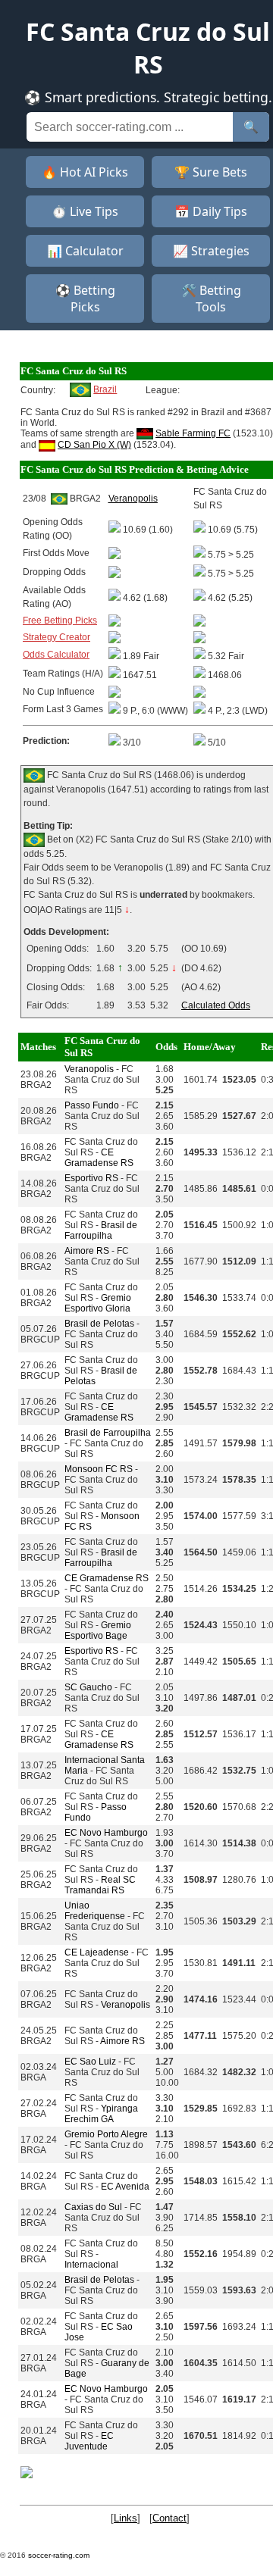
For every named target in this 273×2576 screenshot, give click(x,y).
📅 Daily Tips (211, 211)
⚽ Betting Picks (85, 299)
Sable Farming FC (193, 433)
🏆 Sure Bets (211, 172)
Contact (169, 2518)
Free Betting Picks (60, 621)
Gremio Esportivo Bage (98, 1630)
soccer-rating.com (59, 2555)
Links (126, 2518)
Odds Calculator (56, 655)
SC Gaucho (88, 1687)
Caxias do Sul (93, 2207)
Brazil (105, 389)
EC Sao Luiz (90, 2062)
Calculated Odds (216, 1005)
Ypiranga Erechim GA (101, 2114)
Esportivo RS (91, 1178)
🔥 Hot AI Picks (85, 172)
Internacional (91, 2265)
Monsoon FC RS (99, 1469)
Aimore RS (87, 1251)
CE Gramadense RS (99, 1158)
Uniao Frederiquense (95, 1911)
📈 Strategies (211, 251)
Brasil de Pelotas (99, 1324)
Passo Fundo (92, 1105)
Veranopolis (89, 1069)
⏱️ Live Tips (85, 211)
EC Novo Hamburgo (106, 1833)
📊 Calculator (85, 251)
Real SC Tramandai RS (100, 1885)
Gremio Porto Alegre (106, 2134)
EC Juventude (89, 2441)
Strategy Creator (56, 637)
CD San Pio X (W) (94, 445)
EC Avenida (125, 2187)
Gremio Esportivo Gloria (98, 1303)
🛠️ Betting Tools (211, 299)
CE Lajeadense (97, 1952)
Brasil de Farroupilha (101, 1230)
